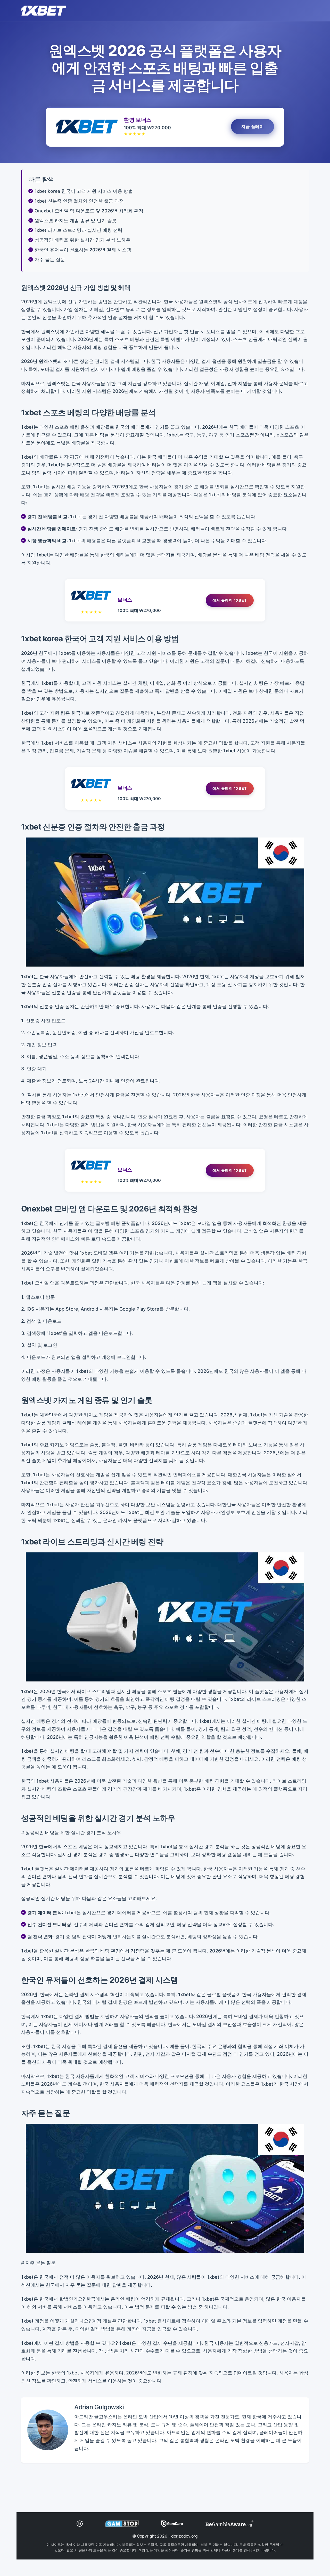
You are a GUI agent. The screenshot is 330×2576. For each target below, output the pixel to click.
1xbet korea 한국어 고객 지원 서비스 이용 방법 (84, 191)
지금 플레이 (253, 126)
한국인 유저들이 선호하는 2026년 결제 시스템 (83, 250)
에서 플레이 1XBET (230, 600)
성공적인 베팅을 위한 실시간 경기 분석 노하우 (82, 240)
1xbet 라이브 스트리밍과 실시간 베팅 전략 (79, 230)
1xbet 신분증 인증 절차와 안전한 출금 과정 (79, 201)
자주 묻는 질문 (50, 260)
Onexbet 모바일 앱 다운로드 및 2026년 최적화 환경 (89, 211)
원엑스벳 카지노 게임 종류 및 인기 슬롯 (76, 221)
